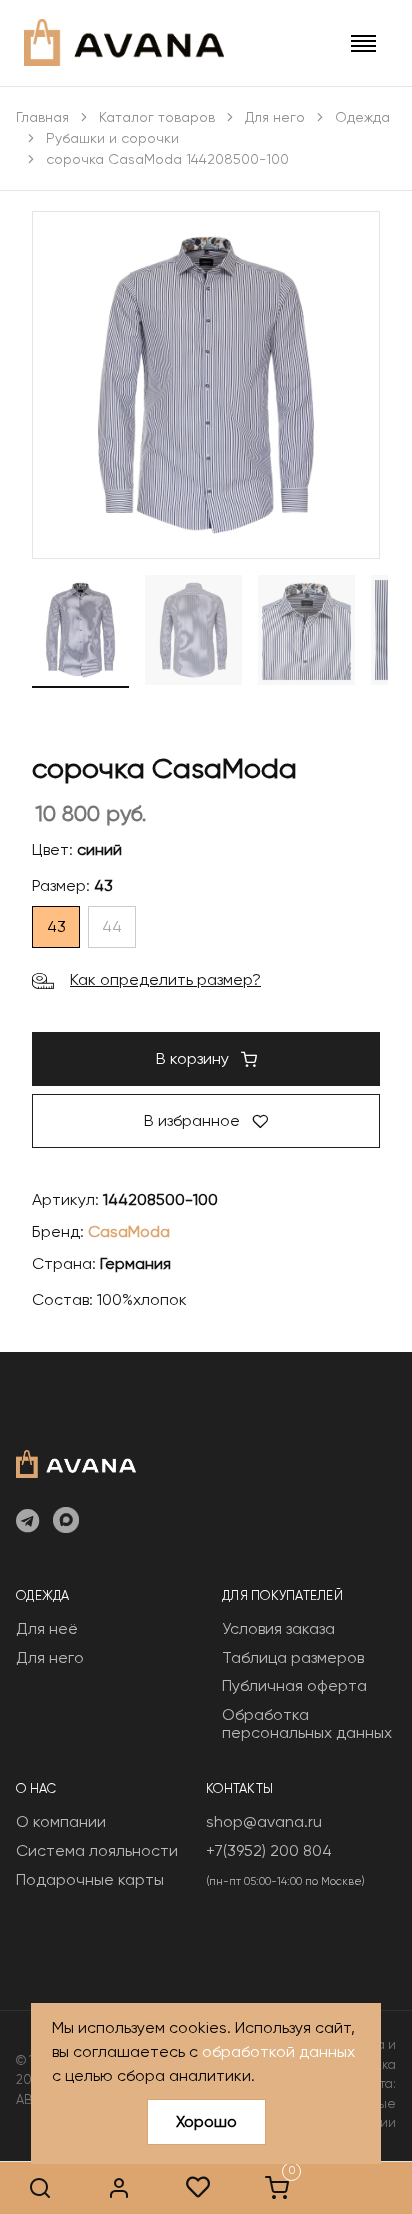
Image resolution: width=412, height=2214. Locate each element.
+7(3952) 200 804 (269, 1850)
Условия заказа (278, 1628)
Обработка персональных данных (307, 1723)
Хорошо (206, 2121)
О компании (61, 1821)
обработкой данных (278, 2051)
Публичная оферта (294, 1685)
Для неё (47, 1628)
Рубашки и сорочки (112, 138)
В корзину (194, 1058)
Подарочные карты (90, 1879)
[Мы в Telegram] (27, 1522)
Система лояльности (97, 1850)
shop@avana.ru (264, 1821)
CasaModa (129, 1231)
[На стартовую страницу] (76, 1462)
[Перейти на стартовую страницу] (124, 42)
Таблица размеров (293, 1657)
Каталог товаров (157, 117)
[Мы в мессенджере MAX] (66, 1522)
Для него (275, 117)
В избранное (194, 1120)
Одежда (362, 117)
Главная (42, 117)
